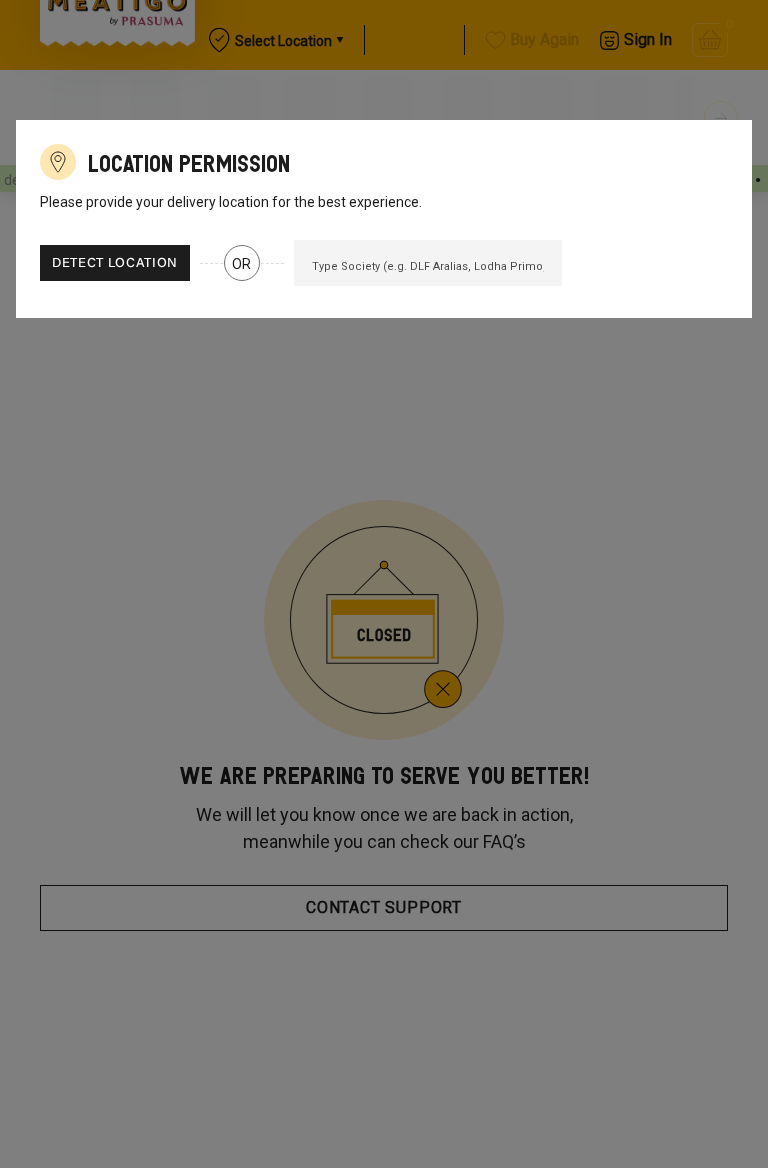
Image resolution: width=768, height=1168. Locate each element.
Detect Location (115, 263)
